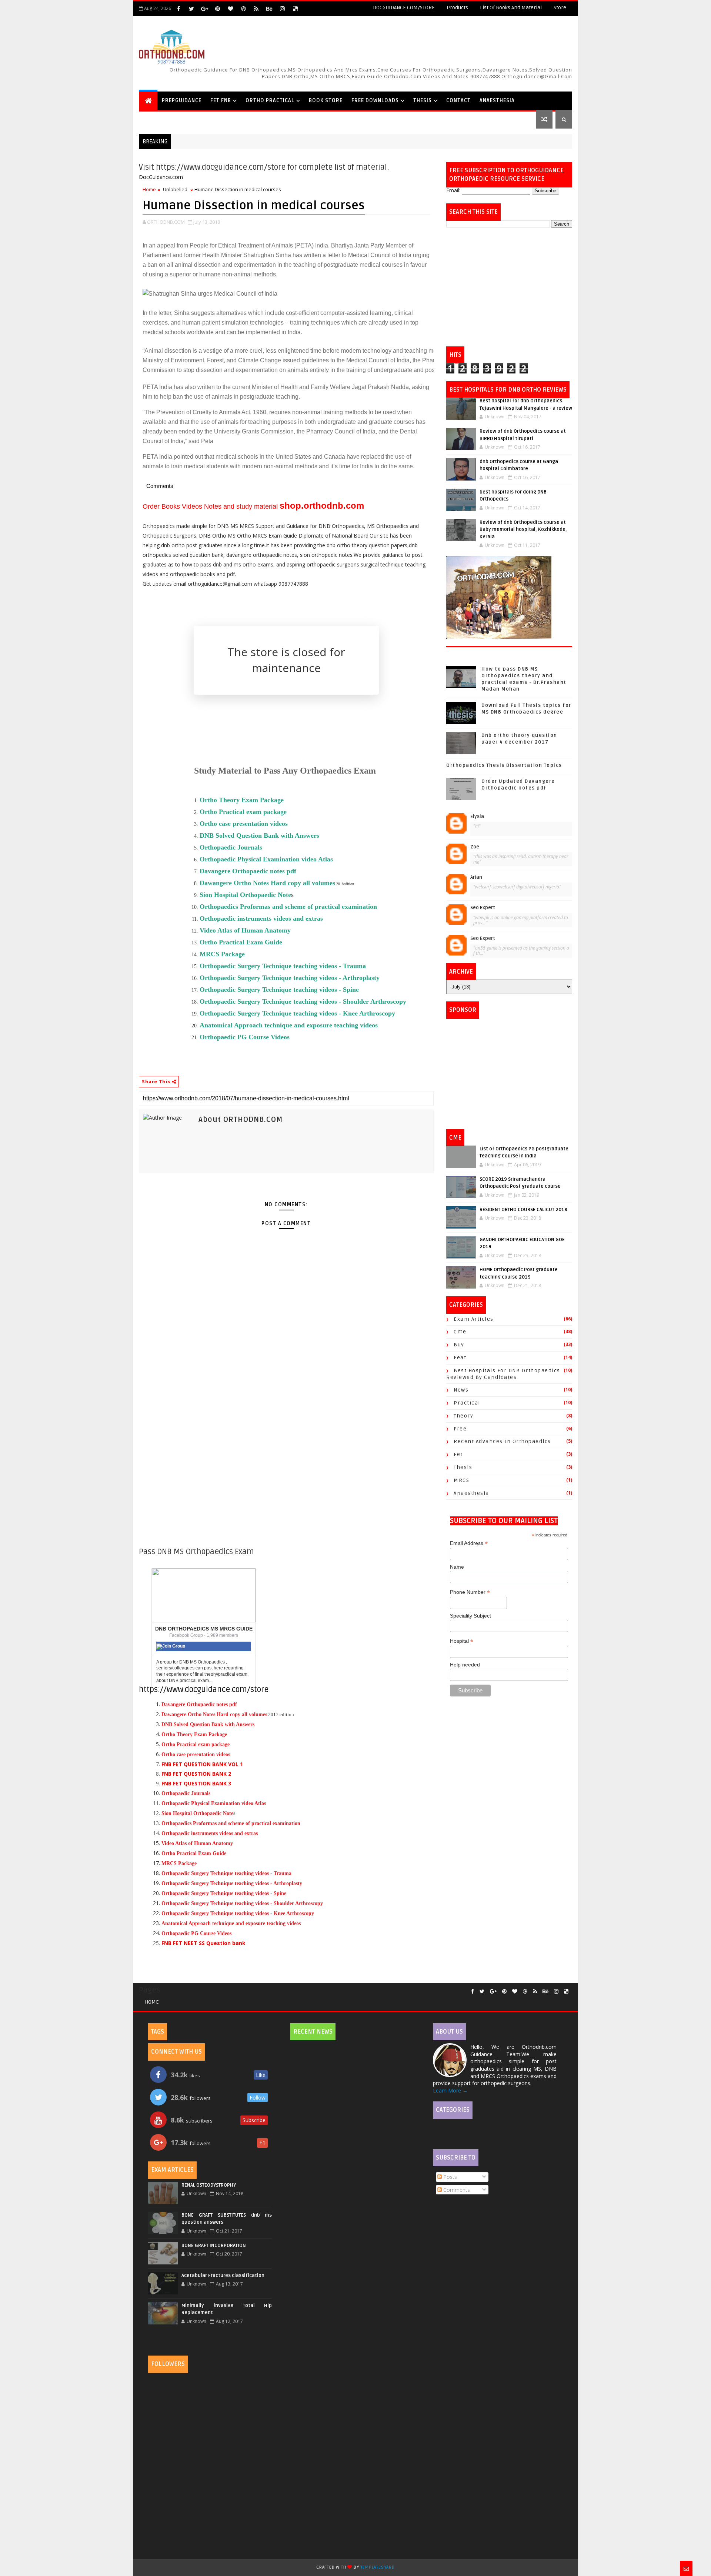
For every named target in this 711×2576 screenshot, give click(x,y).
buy (459, 1345)
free (460, 1429)
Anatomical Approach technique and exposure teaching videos (289, 1025)
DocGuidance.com (161, 177)
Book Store (326, 101)
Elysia (477, 817)
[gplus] (204, 9)
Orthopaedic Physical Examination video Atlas (214, 1803)
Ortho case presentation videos (196, 1754)
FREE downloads (375, 101)
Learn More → (450, 2090)
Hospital (462, 1641)
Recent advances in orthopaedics (502, 1441)
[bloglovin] (230, 9)
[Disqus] (286, 1452)
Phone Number (470, 1592)
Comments (456, 2190)
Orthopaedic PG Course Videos (245, 1037)
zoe (475, 847)
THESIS (423, 101)
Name (457, 1567)
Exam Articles (474, 1319)
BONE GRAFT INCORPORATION (214, 2246)
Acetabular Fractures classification (223, 2276)
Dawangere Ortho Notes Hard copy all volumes (267, 883)
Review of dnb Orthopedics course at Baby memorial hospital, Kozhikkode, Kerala (523, 530)
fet (458, 1454)
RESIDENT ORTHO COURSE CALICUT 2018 (523, 1210)
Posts (449, 2177)
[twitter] (191, 9)
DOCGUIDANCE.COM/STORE (404, 8)
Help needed (465, 1665)
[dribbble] (243, 9)
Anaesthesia (497, 101)
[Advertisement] (509, 287)
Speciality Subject (470, 1616)
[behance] (269, 9)
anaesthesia (471, 1493)
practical (467, 1403)
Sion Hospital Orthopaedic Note (245, 895)
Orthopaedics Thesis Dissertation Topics (504, 765)
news (461, 1390)
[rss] (256, 9)
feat (460, 1358)
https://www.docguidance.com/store (204, 1690)
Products (457, 8)
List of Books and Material (511, 8)
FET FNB (221, 101)
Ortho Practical (270, 101)
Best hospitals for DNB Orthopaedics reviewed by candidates (503, 1374)
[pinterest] (217, 9)
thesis (463, 1467)
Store (560, 8)
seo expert (483, 908)
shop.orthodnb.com (322, 506)
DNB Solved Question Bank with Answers (208, 1724)
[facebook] (178, 9)
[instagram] (282, 9)
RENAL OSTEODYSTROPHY (209, 2185)
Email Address (469, 1543)
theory (463, 1416)
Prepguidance (182, 101)
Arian (476, 877)
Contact (458, 101)
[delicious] (295, 9)
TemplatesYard (378, 2567)
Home (149, 189)
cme (460, 1332)
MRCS (461, 1480)
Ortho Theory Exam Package (194, 1734)
